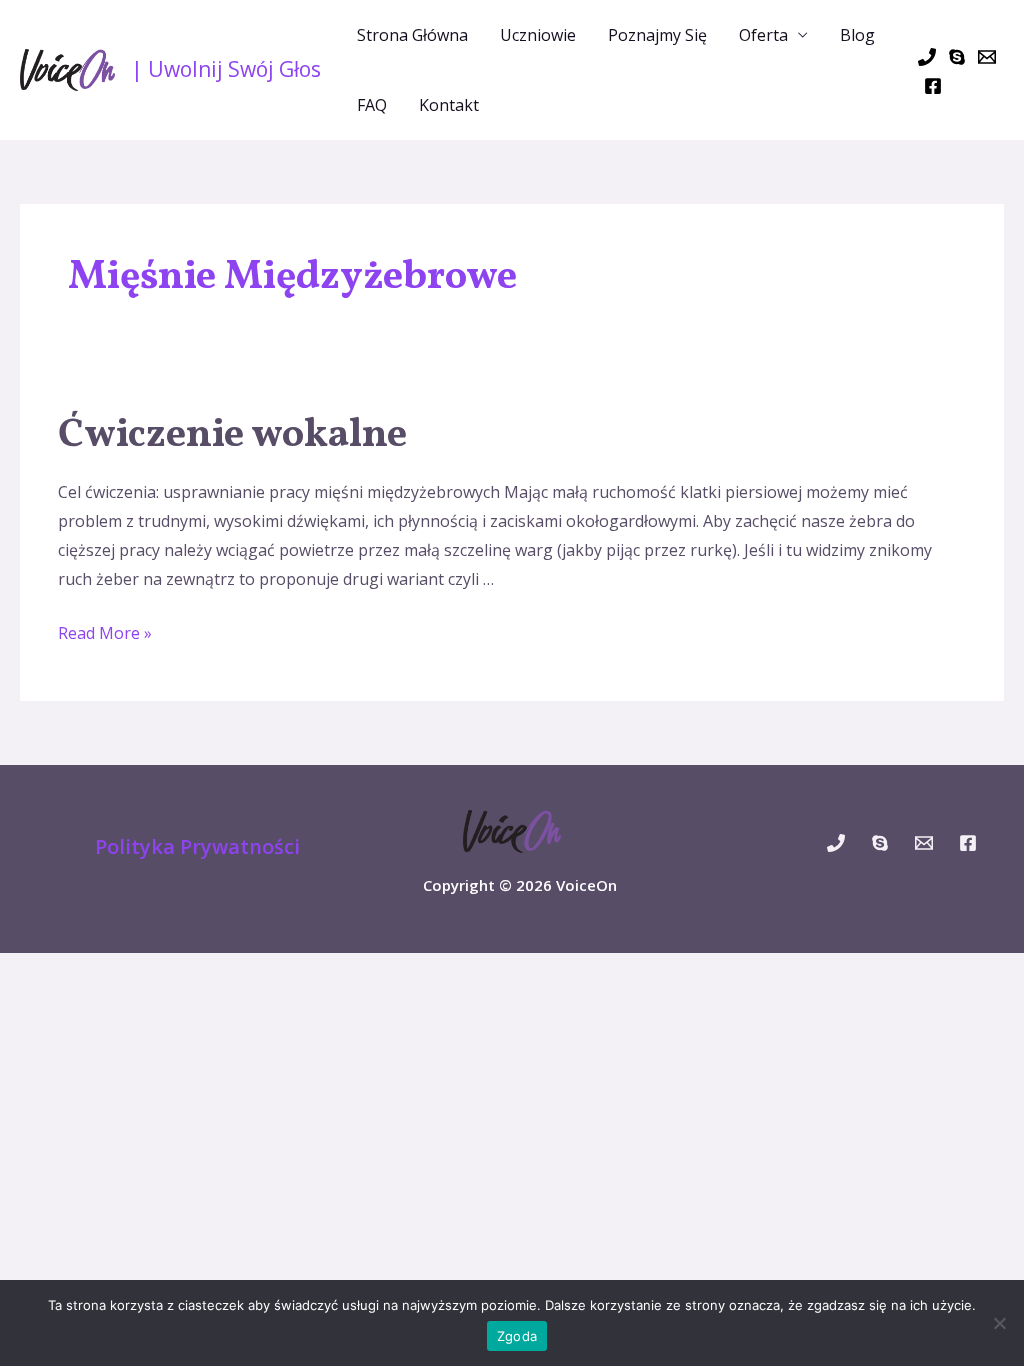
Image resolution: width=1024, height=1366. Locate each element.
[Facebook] (933, 86)
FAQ (372, 105)
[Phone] (927, 57)
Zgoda (517, 1336)
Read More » (105, 633)
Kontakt (449, 105)
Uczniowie (538, 35)
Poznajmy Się (657, 35)
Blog (857, 35)
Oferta (763, 35)
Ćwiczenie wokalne (232, 436)
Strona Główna (412, 35)
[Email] (987, 57)
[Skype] (957, 57)
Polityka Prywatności (197, 846)
